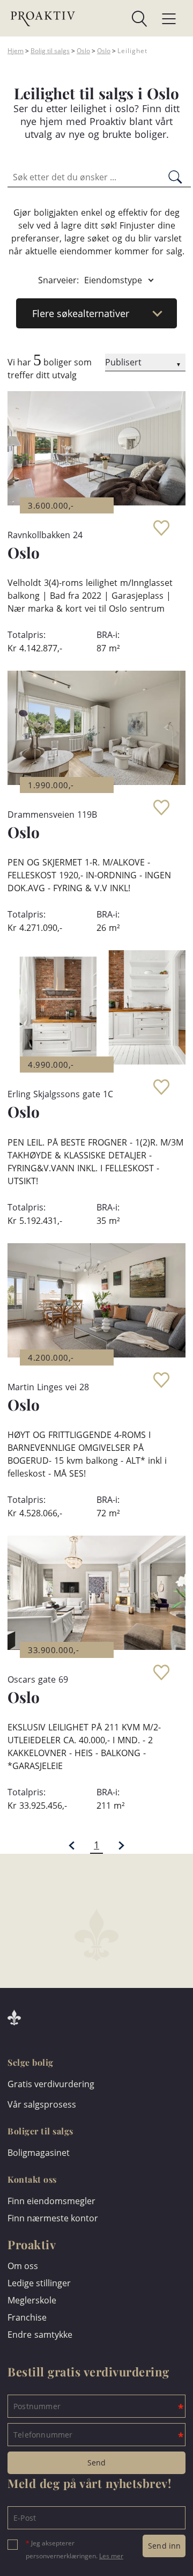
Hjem (16, 51)
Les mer (111, 2556)
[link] (111, 19)
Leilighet (132, 51)
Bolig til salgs (50, 51)
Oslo (83, 51)
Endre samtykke (40, 2335)
